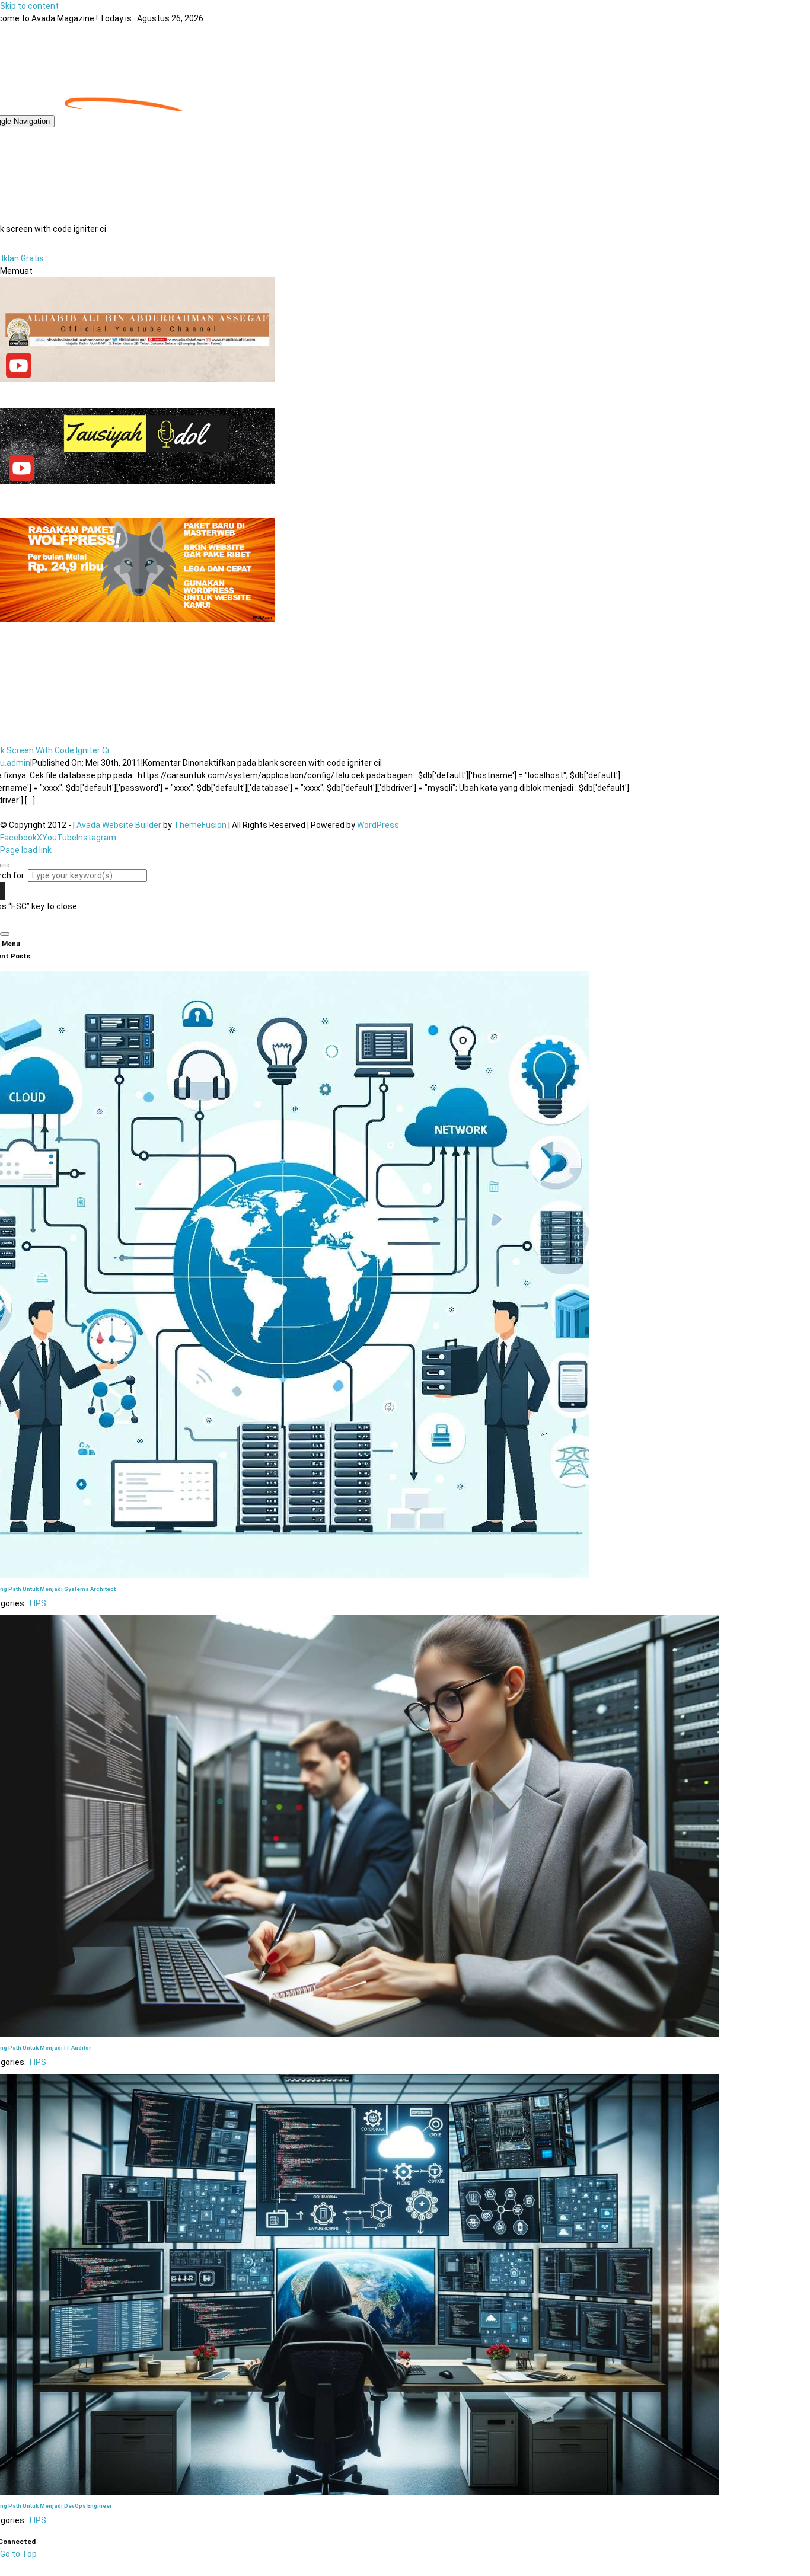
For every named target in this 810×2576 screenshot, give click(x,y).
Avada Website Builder (119, 825)
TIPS (37, 1603)
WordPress (378, 825)
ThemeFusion (200, 825)
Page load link (26, 850)
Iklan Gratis (23, 258)
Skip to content (29, 6)
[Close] (5, 865)
